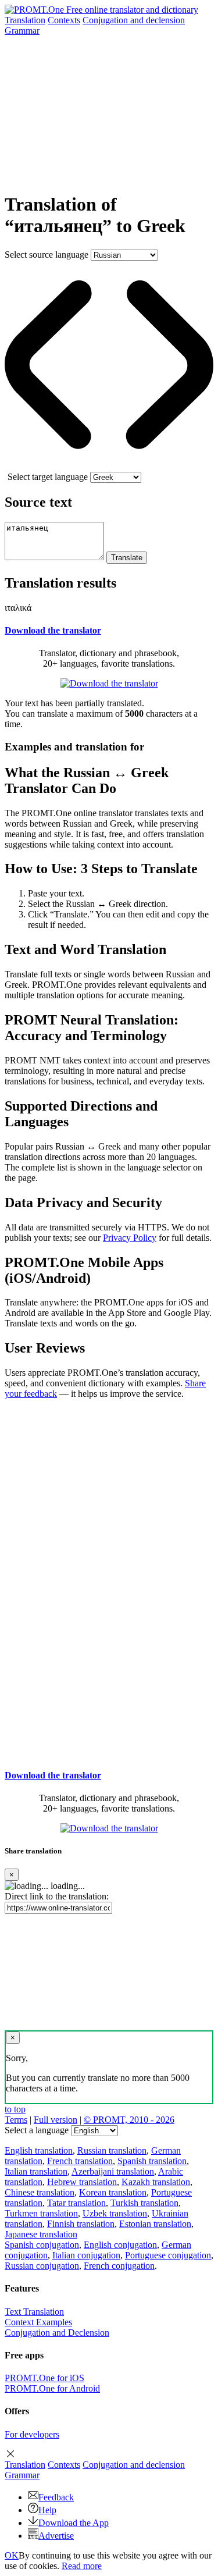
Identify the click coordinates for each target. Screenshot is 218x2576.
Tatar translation (76, 2203)
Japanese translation (41, 2234)
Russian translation (112, 2150)
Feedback (56, 2497)
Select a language (37, 2130)
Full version (56, 2120)
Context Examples (38, 2322)
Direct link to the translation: (57, 1896)
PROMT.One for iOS (44, 2378)
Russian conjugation (42, 2266)
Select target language (48, 477)
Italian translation (36, 2171)
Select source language (47, 255)
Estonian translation (155, 2224)
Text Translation (34, 2312)
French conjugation (119, 2266)
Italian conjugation (86, 2255)
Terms (16, 2120)
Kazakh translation (156, 2182)
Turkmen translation (41, 2213)
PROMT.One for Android (52, 2388)
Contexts (64, 20)
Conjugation (134, 20)
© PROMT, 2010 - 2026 (129, 2120)
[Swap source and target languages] (109, 466)
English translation (39, 2150)
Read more (82, 2566)
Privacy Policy (130, 1238)
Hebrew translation (82, 2182)
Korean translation (113, 2192)
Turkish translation (144, 2203)
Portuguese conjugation (168, 2255)
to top (15, 2109)
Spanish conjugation (42, 2245)
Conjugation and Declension (57, 2333)
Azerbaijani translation (113, 2171)
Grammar (22, 31)
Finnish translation (81, 2224)
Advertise (56, 2536)
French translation (80, 2161)
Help (47, 2510)
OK (12, 2555)
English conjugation (120, 2245)
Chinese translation (40, 2192)
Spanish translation (152, 2161)
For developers (32, 2434)
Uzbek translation (115, 2213)
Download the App (74, 2523)
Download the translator (53, 630)
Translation (25, 20)
